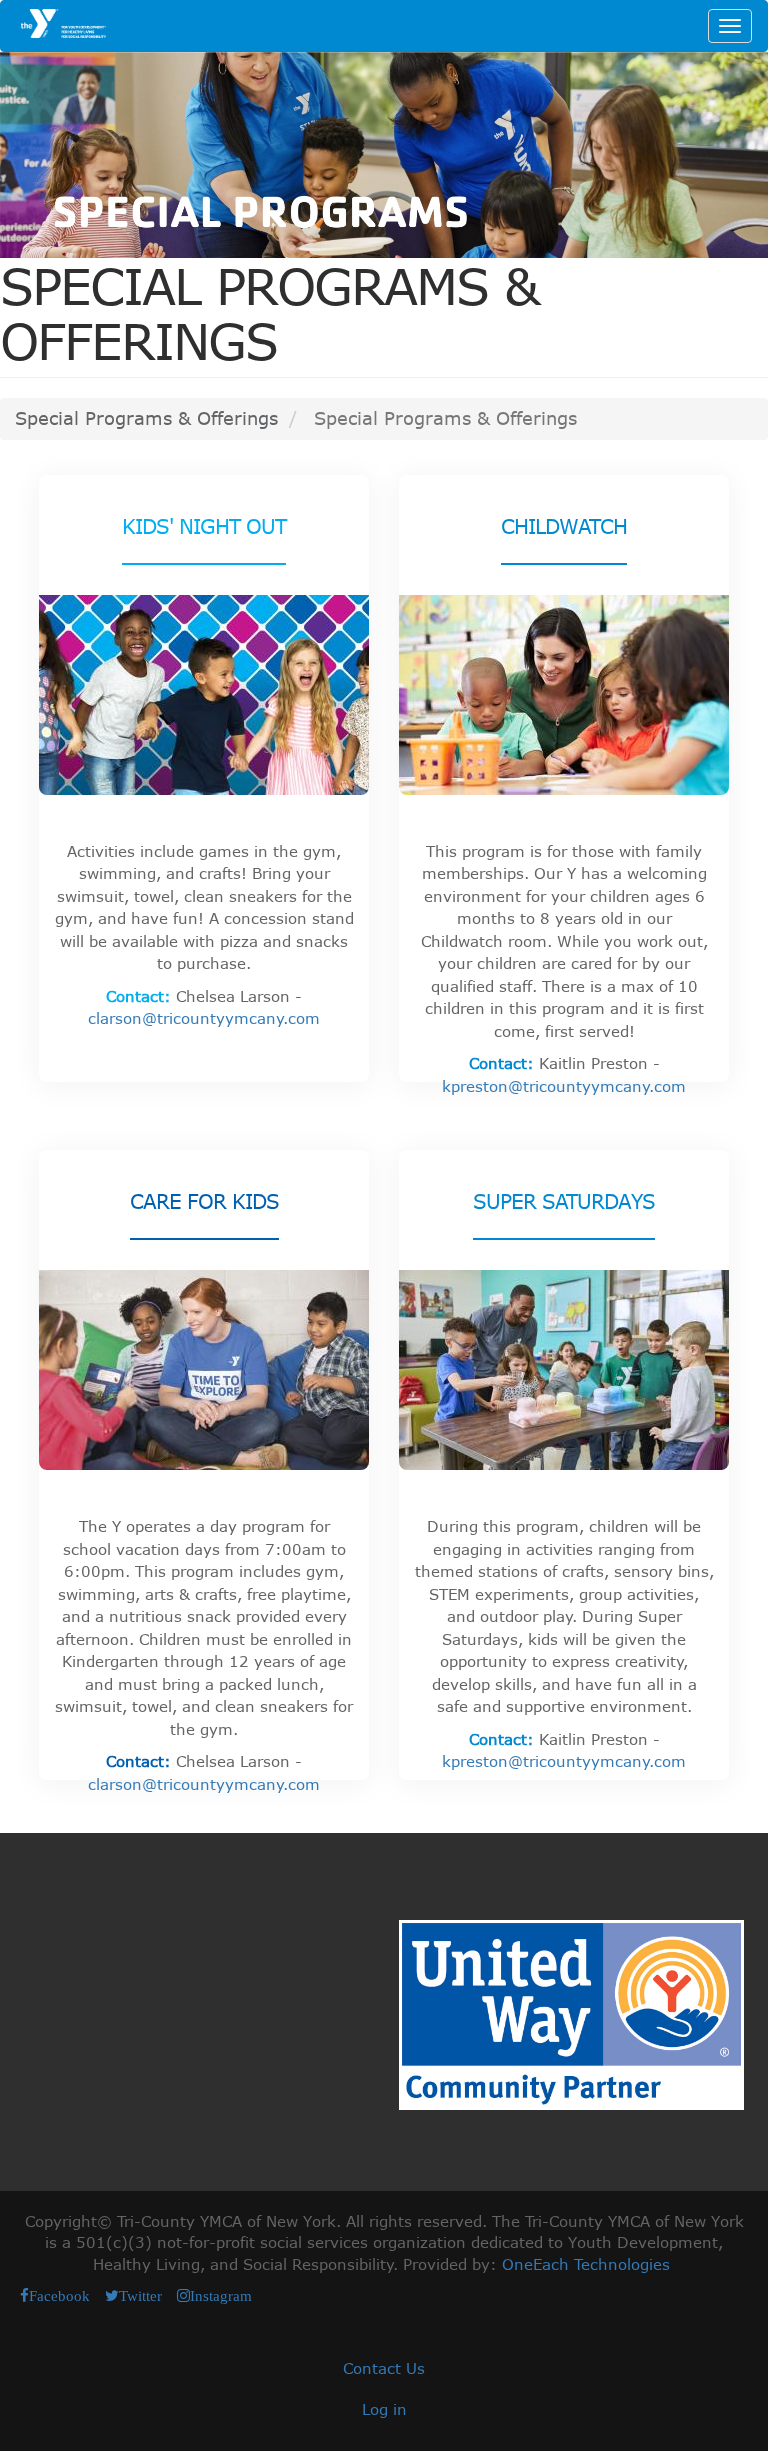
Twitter (140, 2295)
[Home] (61, 23)
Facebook (59, 2295)
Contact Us (384, 2368)
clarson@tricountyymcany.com (204, 1018)
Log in (384, 2409)
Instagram (221, 2295)
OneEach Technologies (586, 2264)
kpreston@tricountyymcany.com (564, 1086)
